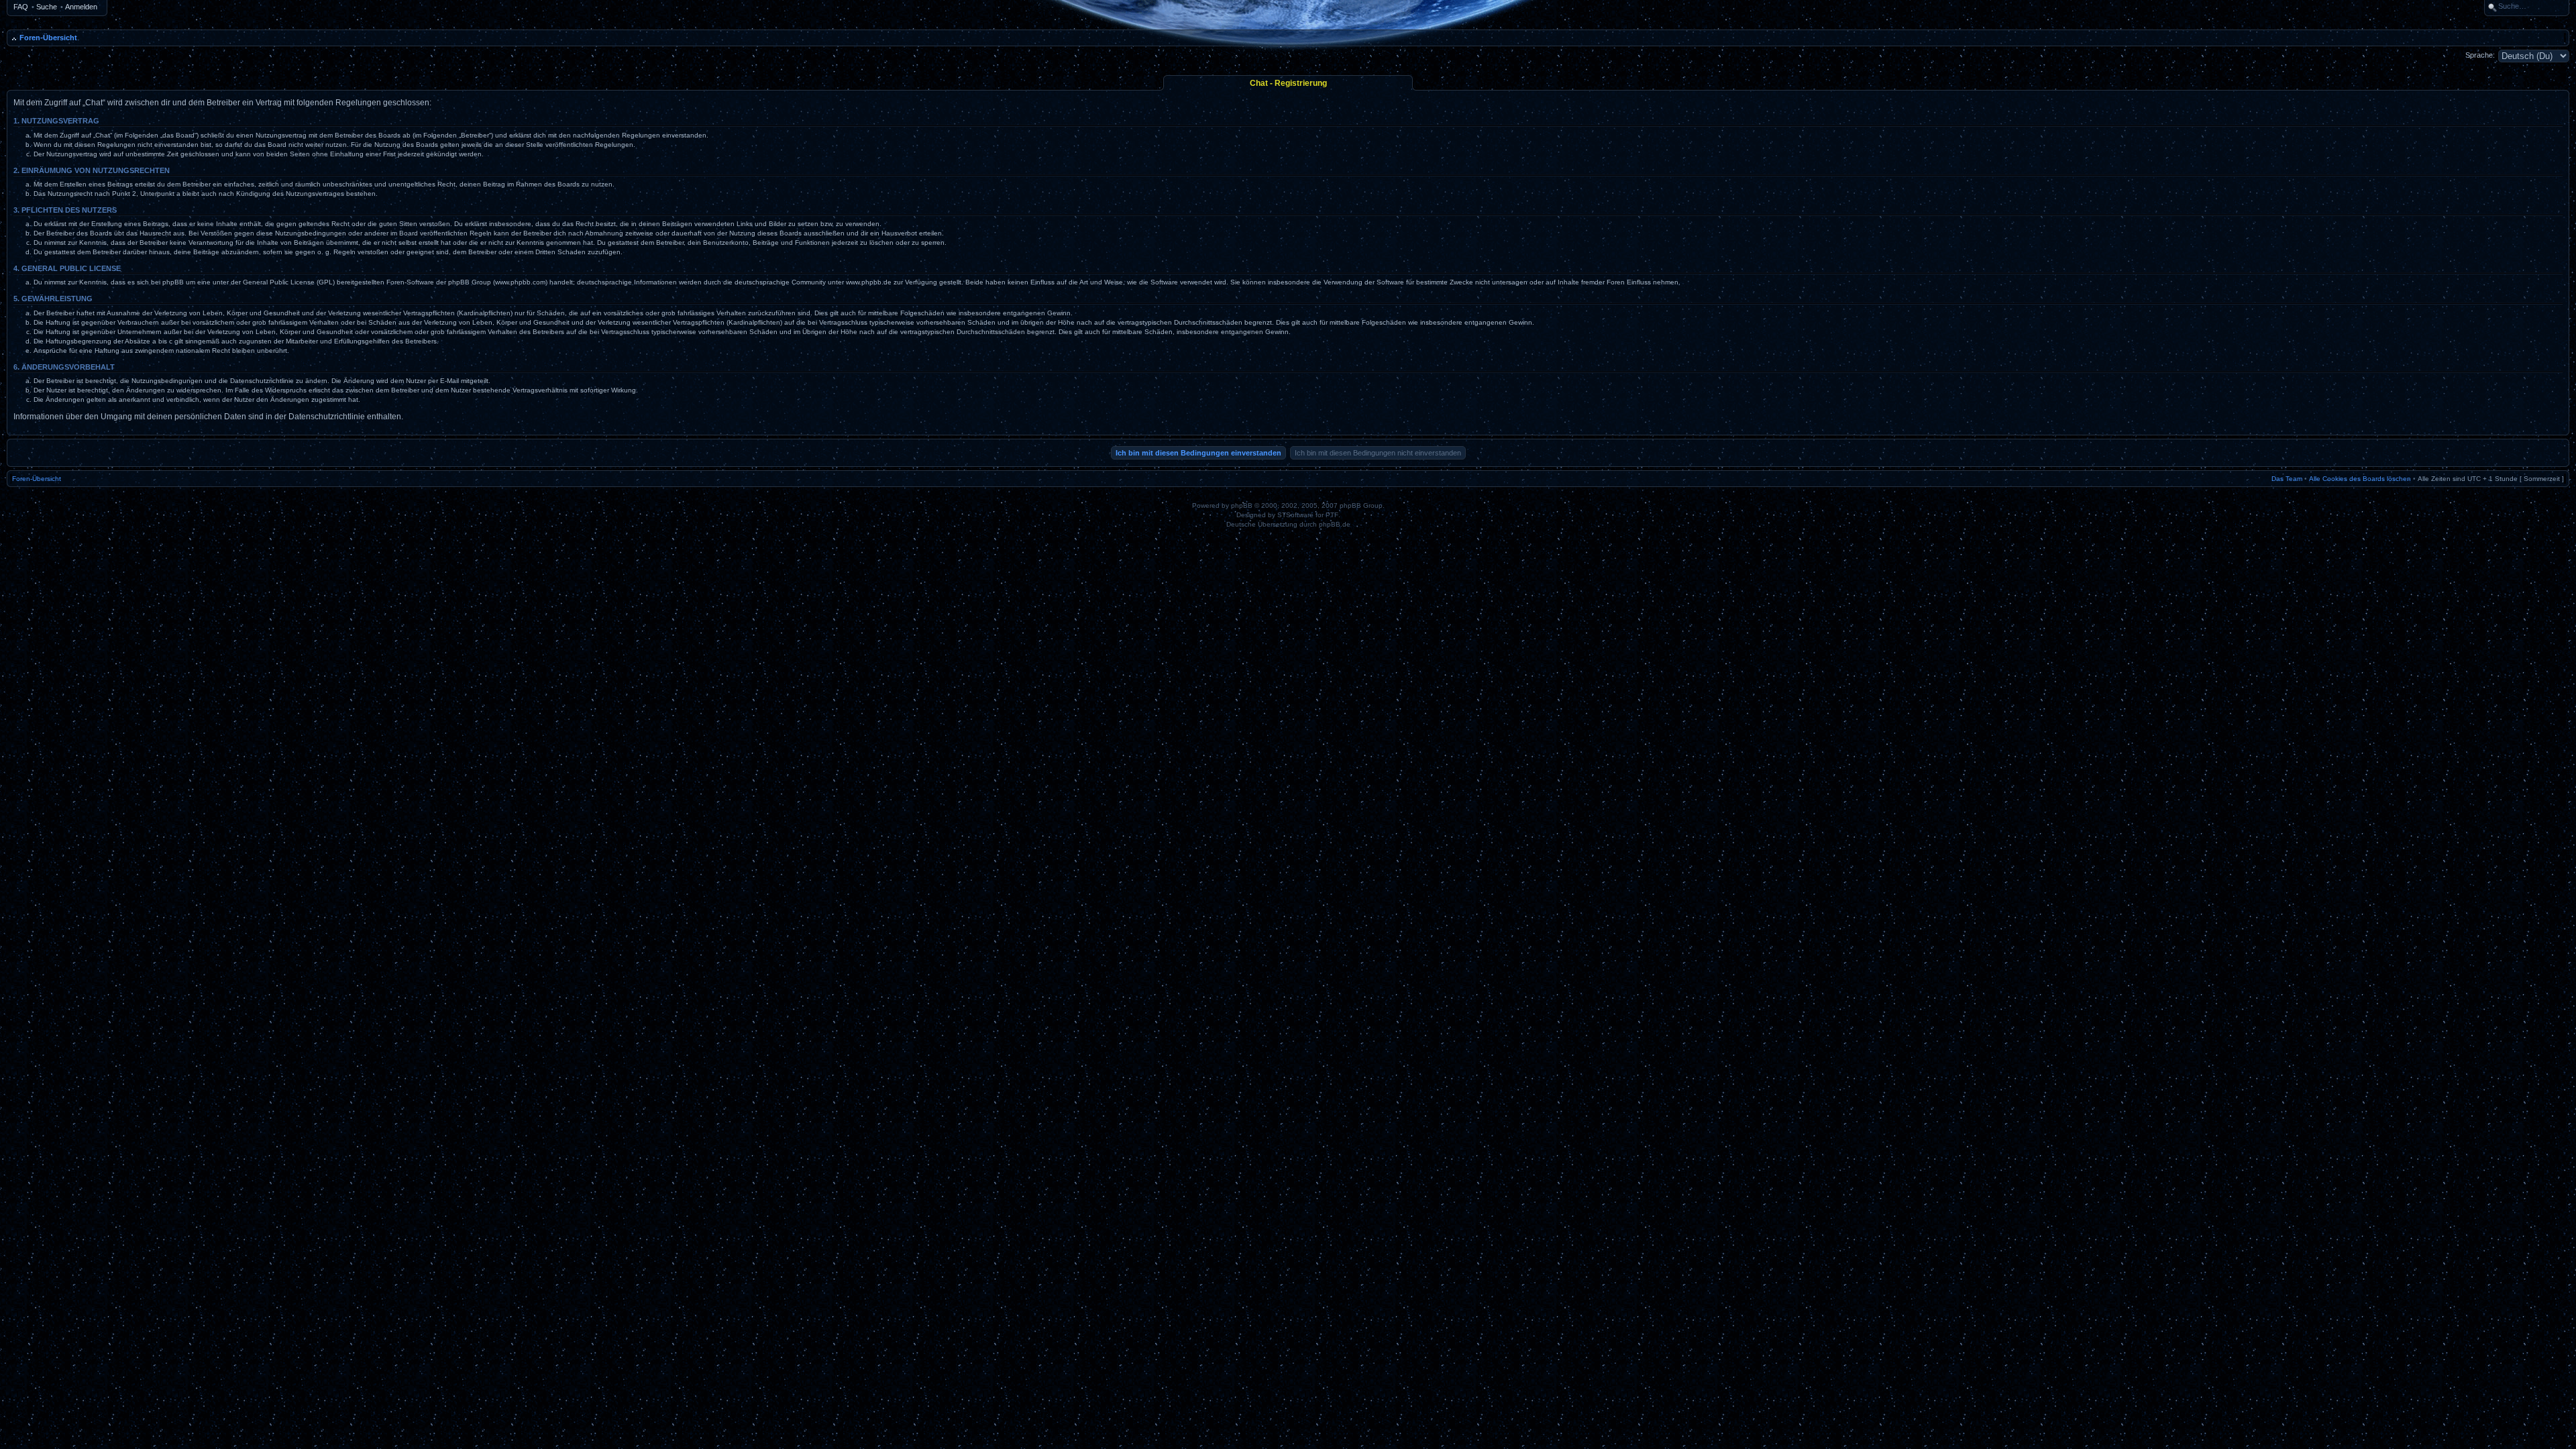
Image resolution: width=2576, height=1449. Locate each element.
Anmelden (81, 7)
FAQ (21, 7)
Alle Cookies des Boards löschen (2360, 479)
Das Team (2287, 479)
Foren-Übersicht (48, 38)
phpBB (1242, 505)
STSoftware (1295, 515)
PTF (1332, 515)
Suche (47, 7)
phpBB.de (1335, 524)
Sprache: (2480, 55)
